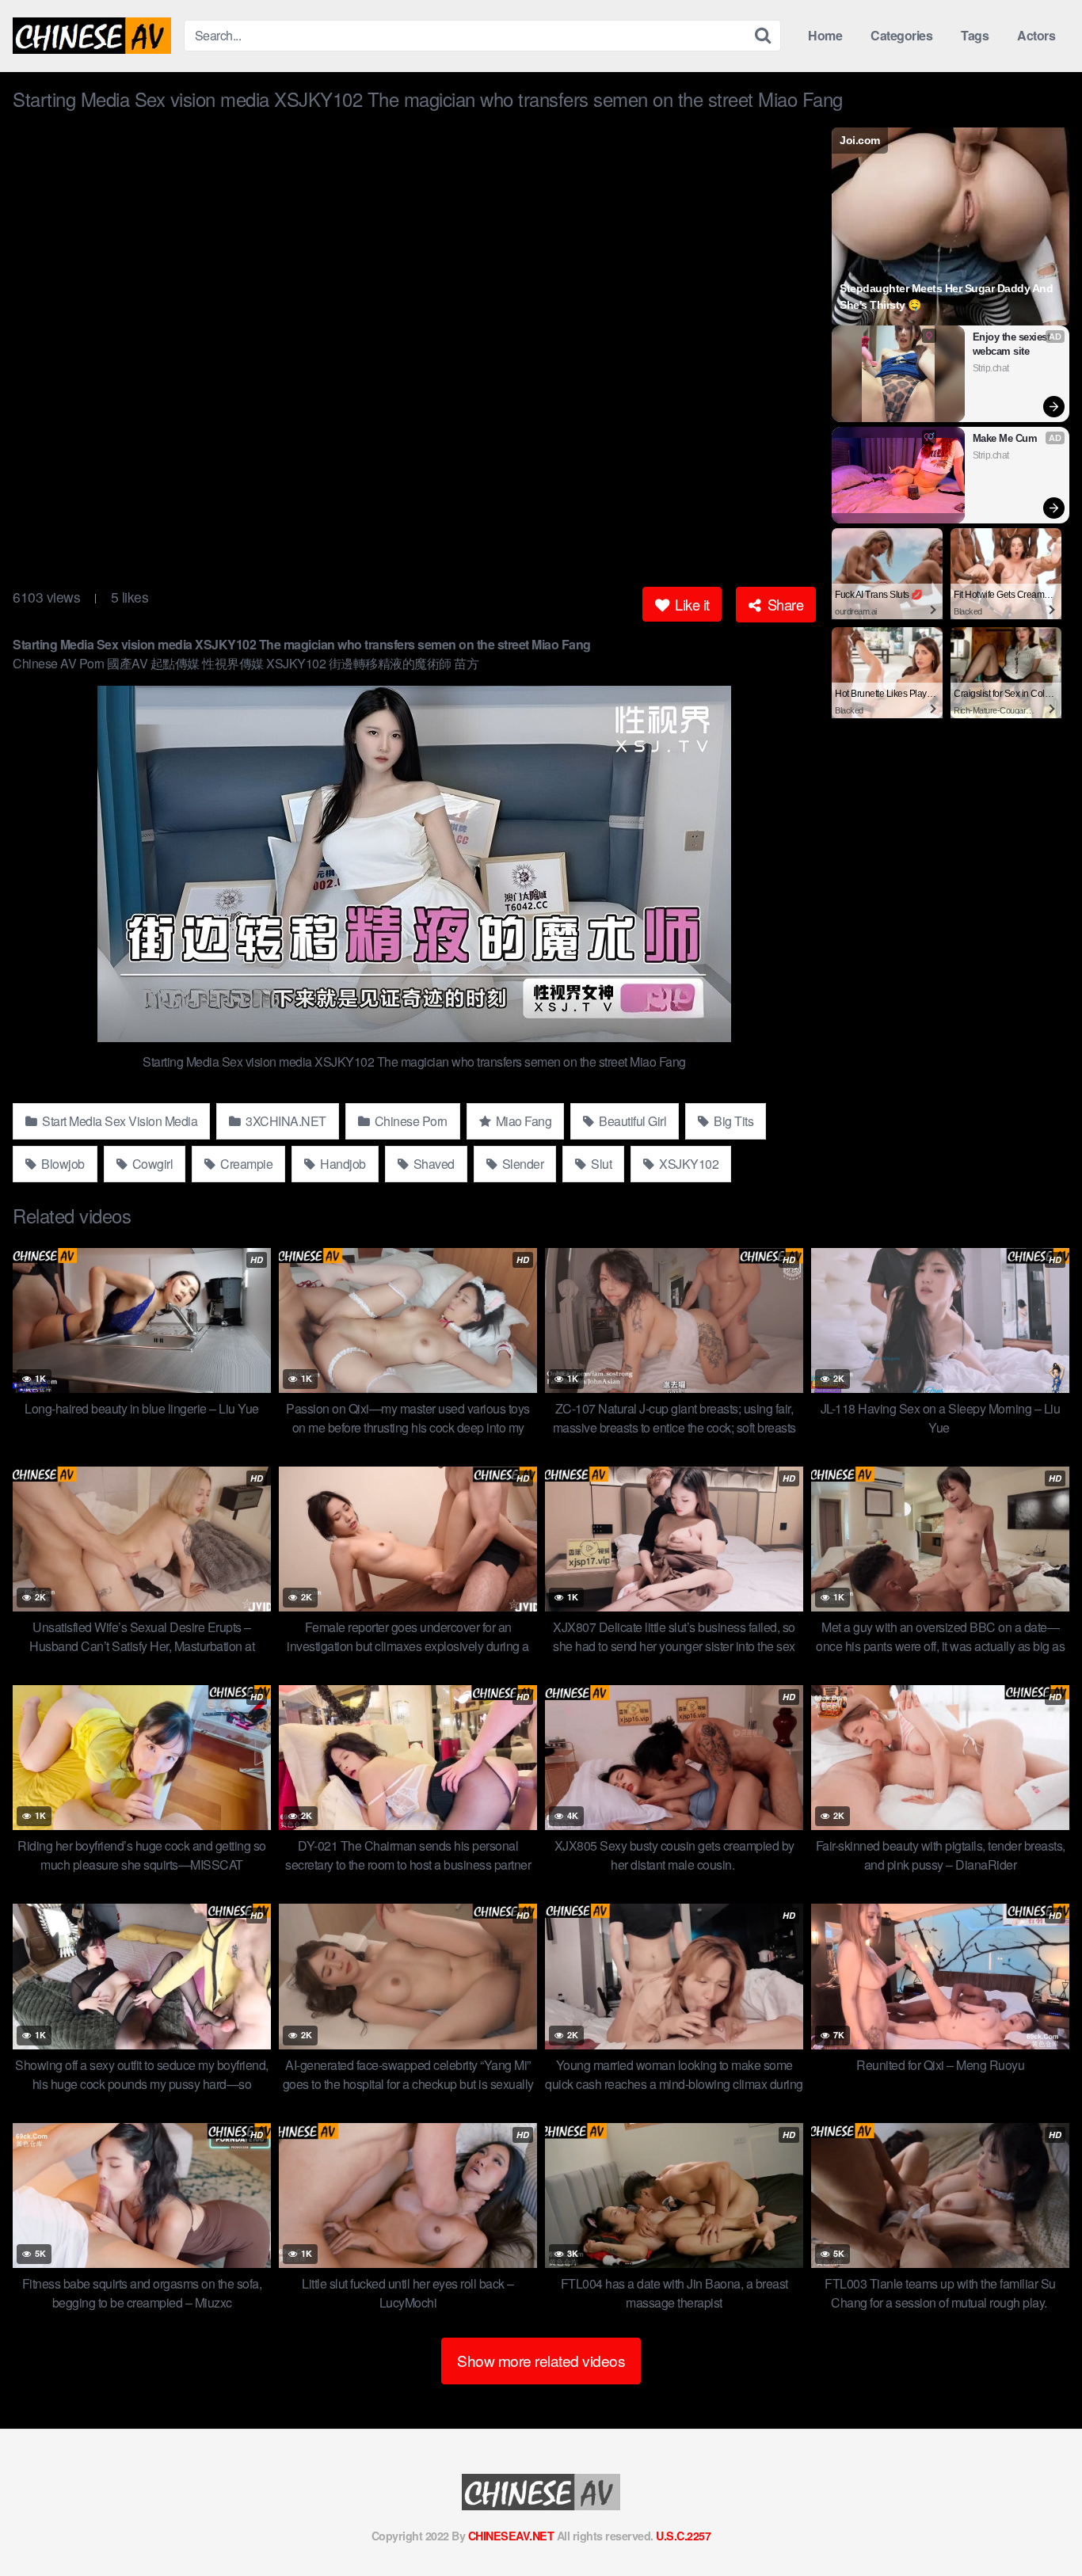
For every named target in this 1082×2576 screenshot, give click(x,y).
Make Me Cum (1005, 438)
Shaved (432, 1164)
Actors (1036, 35)
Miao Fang (522, 1121)
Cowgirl (151, 1164)
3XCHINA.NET (285, 1121)
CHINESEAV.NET (511, 2536)
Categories (901, 35)
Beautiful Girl (632, 1121)
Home (825, 35)
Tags (975, 35)
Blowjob (62, 1164)
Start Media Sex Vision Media (119, 1121)
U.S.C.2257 (683, 2536)
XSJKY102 (688, 1164)
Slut (600, 1164)
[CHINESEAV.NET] (92, 36)
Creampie (246, 1164)
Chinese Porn (410, 1121)
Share (783, 604)
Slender (521, 1164)
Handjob (342, 1164)
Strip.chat (991, 368)
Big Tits (733, 1121)
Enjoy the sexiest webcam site (1013, 344)
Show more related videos (541, 2360)
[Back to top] (1038, 2525)
